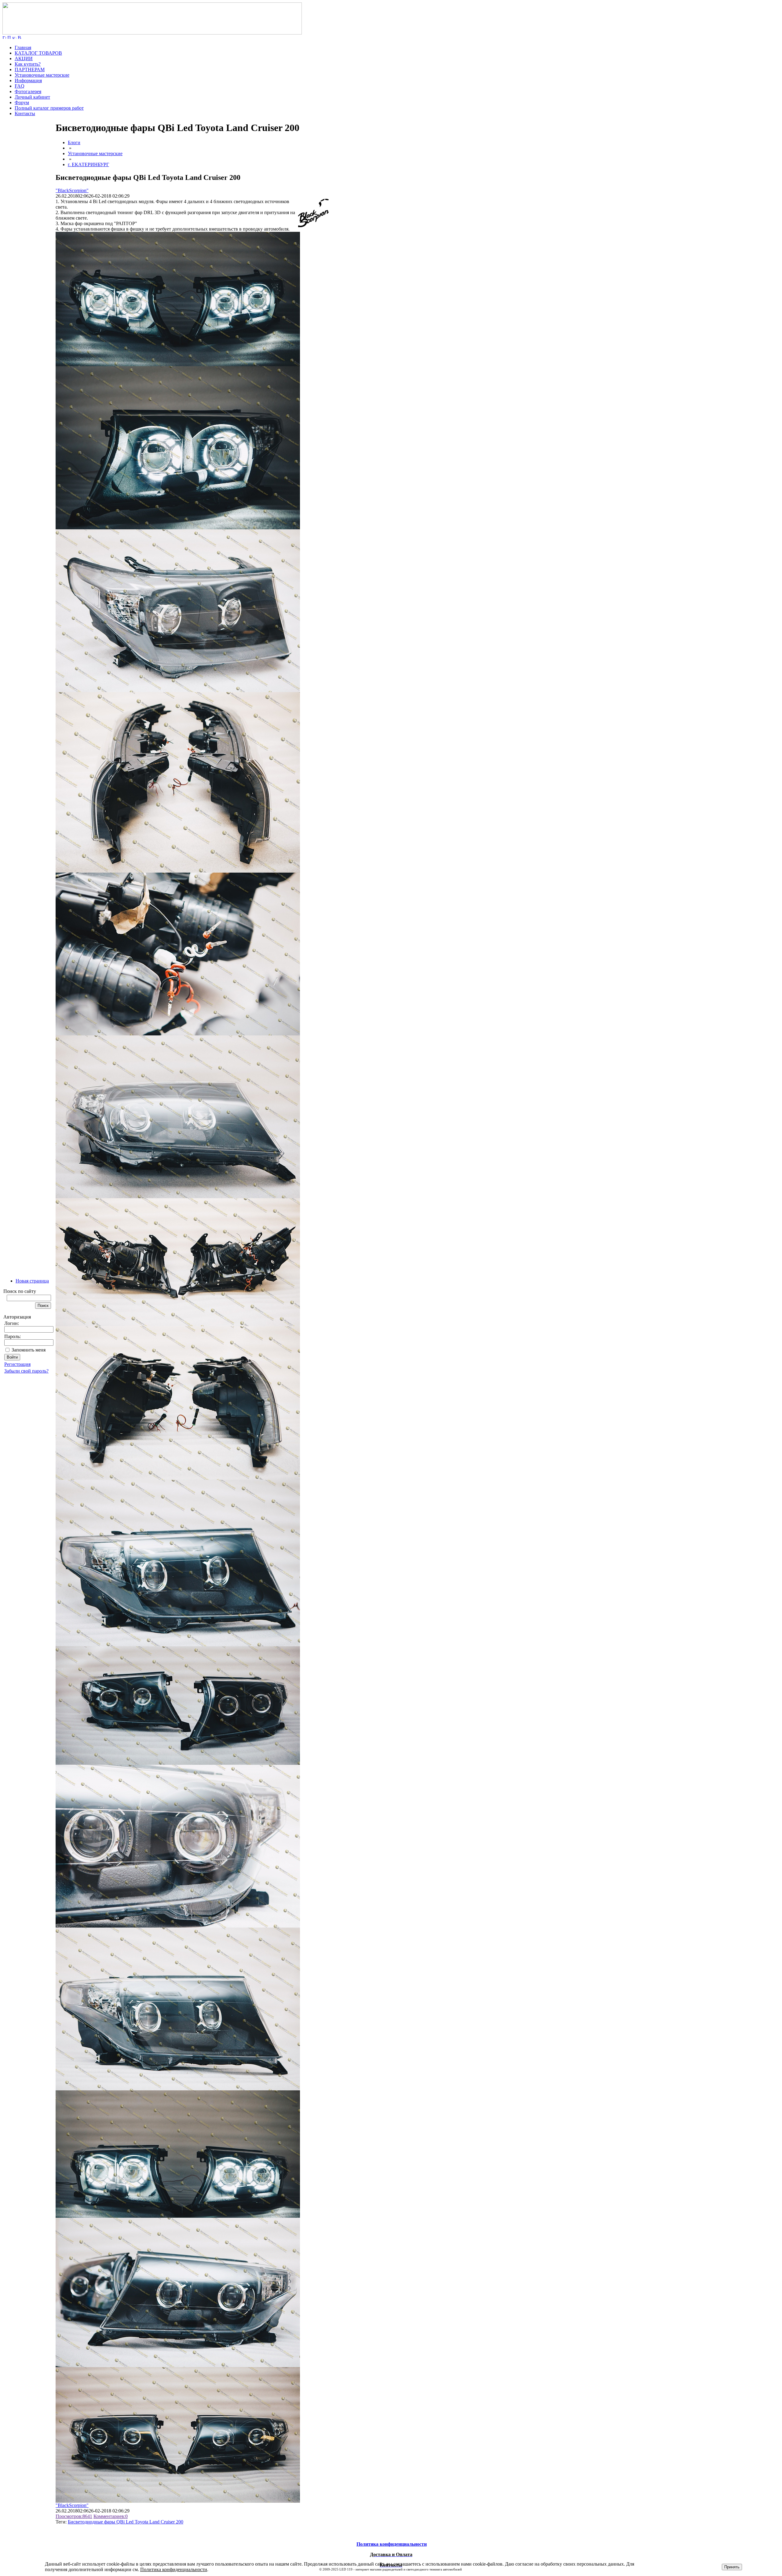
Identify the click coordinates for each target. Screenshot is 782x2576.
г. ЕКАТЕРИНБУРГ (88, 164)
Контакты (25, 113)
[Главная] (152, 33)
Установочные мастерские (42, 75)
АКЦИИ (24, 58)
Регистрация (17, 1364)
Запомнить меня (29, 1350)
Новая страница (32, 1281)
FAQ (20, 86)
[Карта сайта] (14, 37)
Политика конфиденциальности (174, 2569)
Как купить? (28, 64)
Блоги (74, 142)
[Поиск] (9, 37)
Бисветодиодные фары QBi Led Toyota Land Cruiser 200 (126, 2522)
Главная (23, 47)
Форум (22, 102)
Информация (28, 80)
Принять (732, 2567)
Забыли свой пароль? (26, 1371)
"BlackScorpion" (72, 190)
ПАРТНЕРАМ (30, 69)
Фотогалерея (28, 91)
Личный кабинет (32, 97)
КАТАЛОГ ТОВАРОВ (38, 53)
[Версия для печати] (20, 37)
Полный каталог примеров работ (49, 108)
